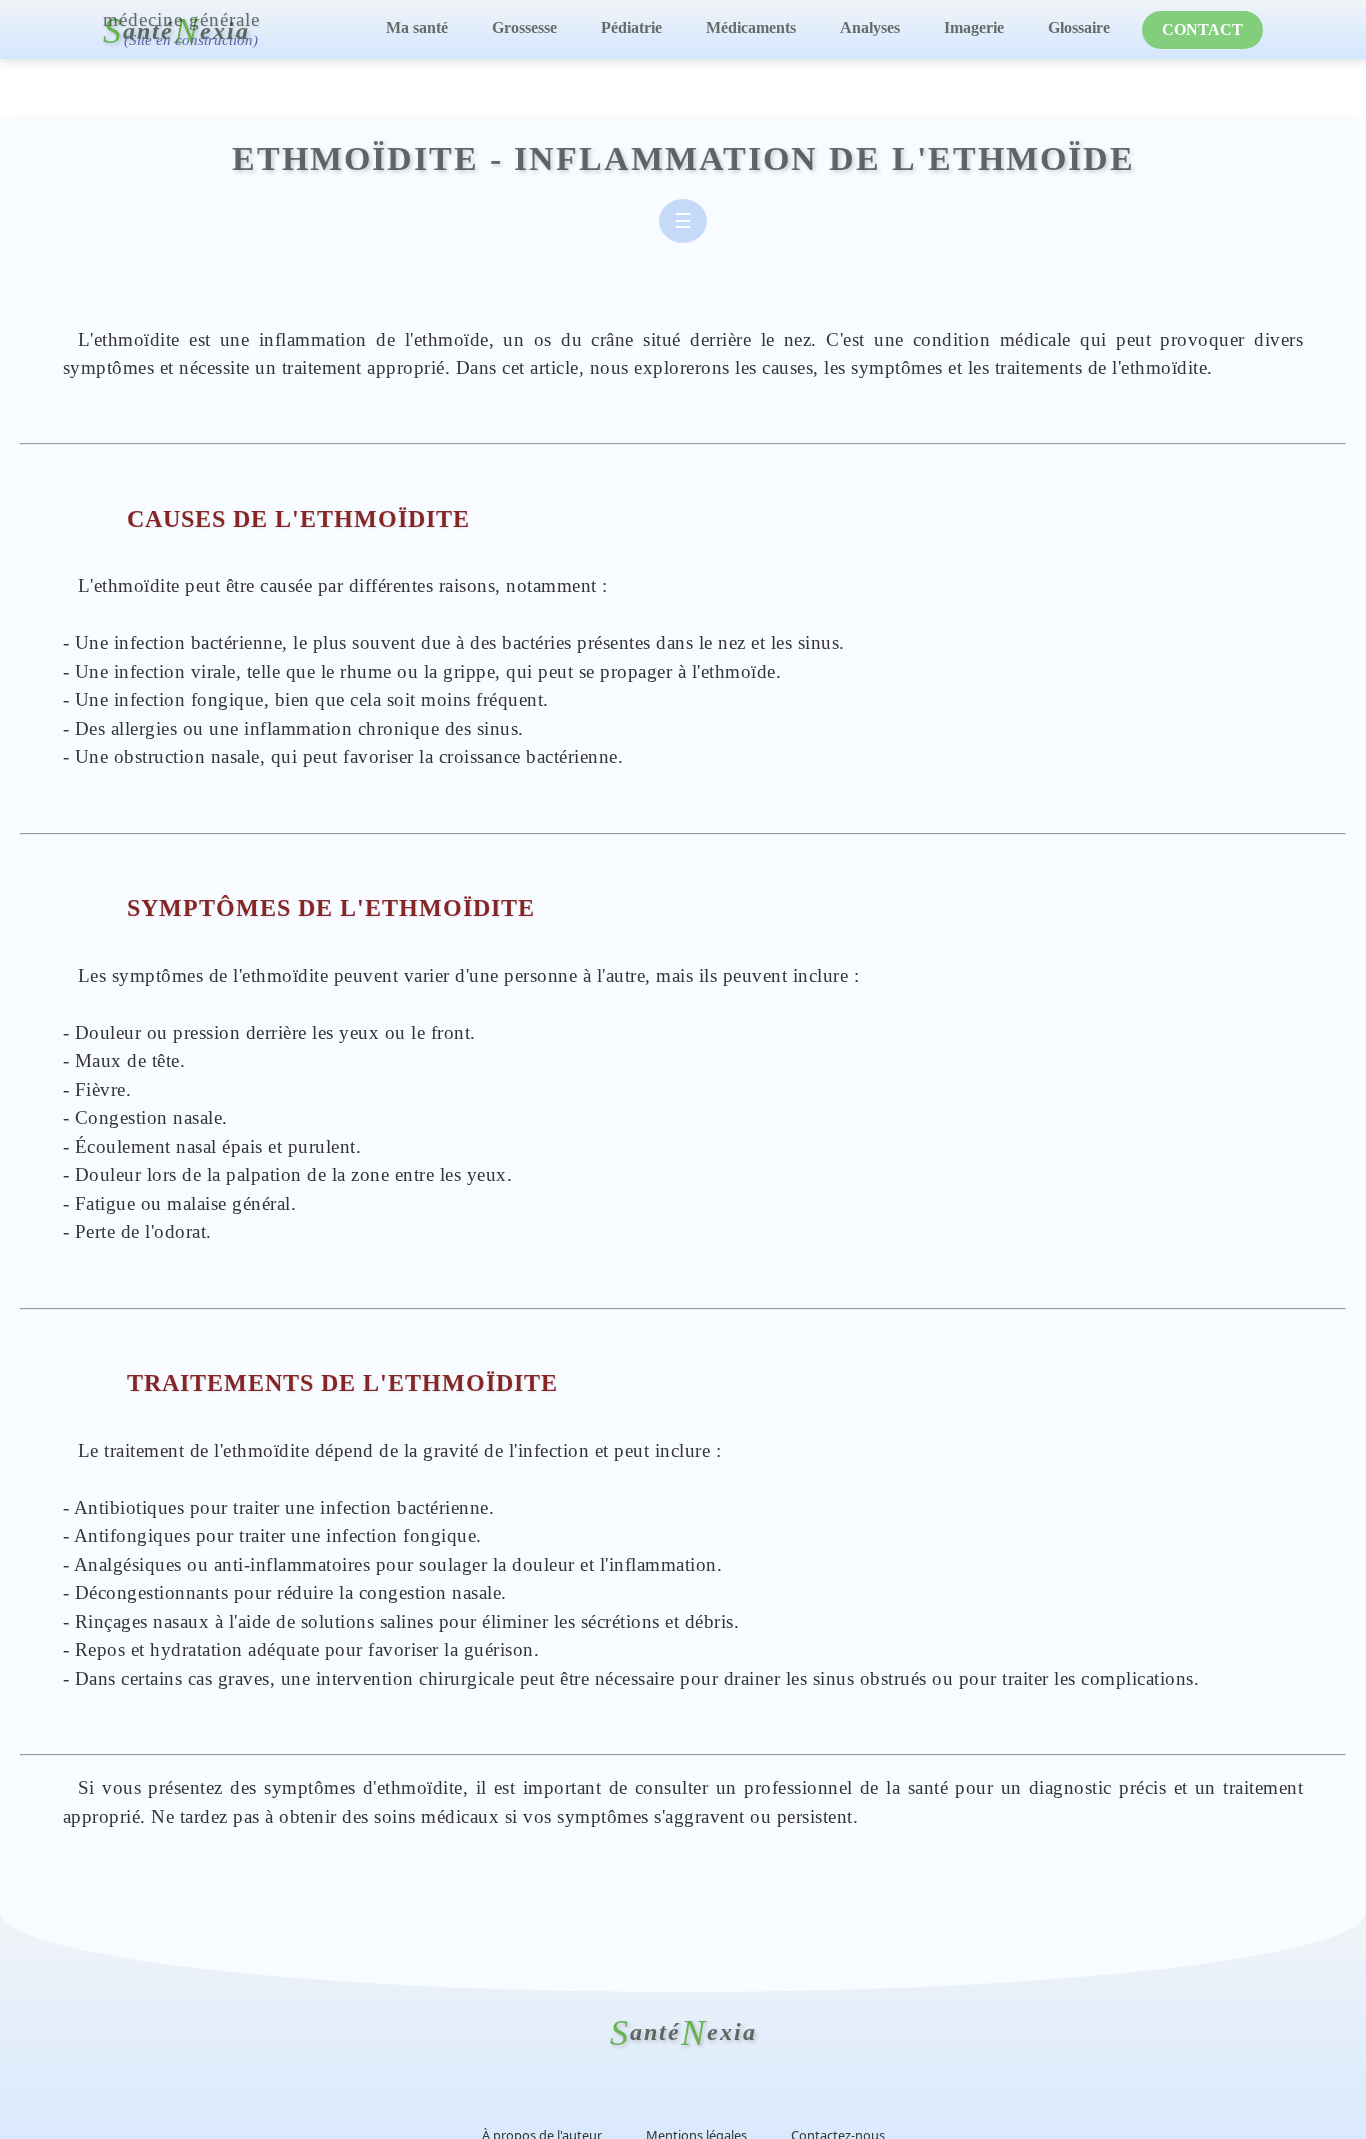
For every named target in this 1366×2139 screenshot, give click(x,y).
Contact (1202, 29)
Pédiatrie (631, 27)
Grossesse (524, 27)
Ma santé (417, 27)
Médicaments (751, 27)
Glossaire (1079, 27)
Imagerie (974, 27)
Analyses (870, 27)
